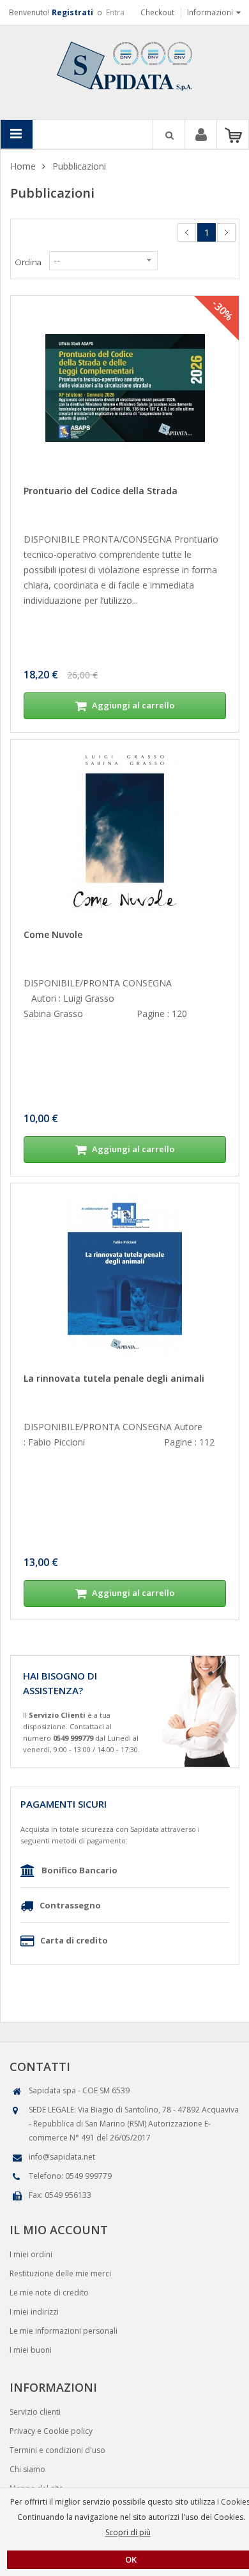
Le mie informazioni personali (64, 2331)
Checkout (157, 12)
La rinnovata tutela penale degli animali (114, 1378)
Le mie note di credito (49, 2293)
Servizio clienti (35, 2412)
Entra (115, 12)
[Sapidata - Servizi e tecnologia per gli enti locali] (124, 65)
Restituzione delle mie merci (60, 2273)
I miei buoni (31, 2350)
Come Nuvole (53, 934)
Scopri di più (128, 2532)
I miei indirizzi (34, 2312)
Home (23, 166)
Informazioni (210, 12)
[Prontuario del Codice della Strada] (125, 388)
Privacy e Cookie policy (51, 2431)
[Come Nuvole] (125, 832)
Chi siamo (27, 2469)
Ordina (28, 262)
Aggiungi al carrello (132, 705)
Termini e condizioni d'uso (57, 2450)
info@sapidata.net (62, 2157)
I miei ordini (31, 2254)
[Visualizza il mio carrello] (233, 135)
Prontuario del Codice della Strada (101, 491)
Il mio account (201, 136)
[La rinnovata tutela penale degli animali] (125, 1276)
